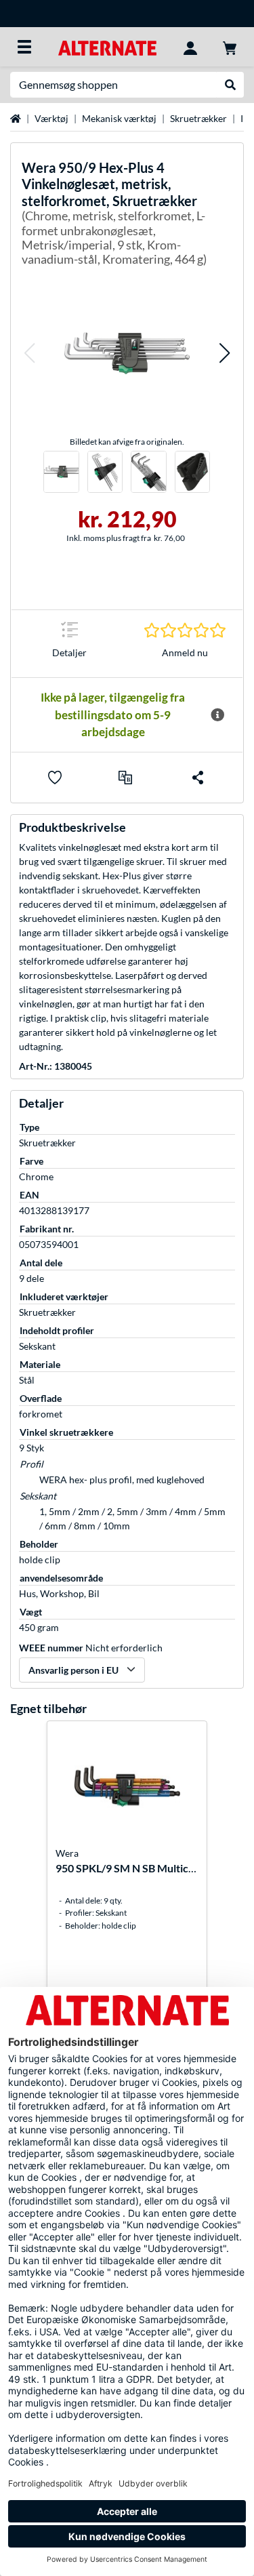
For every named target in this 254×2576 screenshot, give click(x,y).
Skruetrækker (198, 118)
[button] (29, 353)
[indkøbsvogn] (230, 47)
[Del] (198, 778)
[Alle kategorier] (24, 47)
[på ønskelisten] (55, 778)
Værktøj (51, 118)
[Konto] (190, 47)
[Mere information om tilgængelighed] (217, 715)
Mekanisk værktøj (119, 118)
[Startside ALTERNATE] (107, 46)
